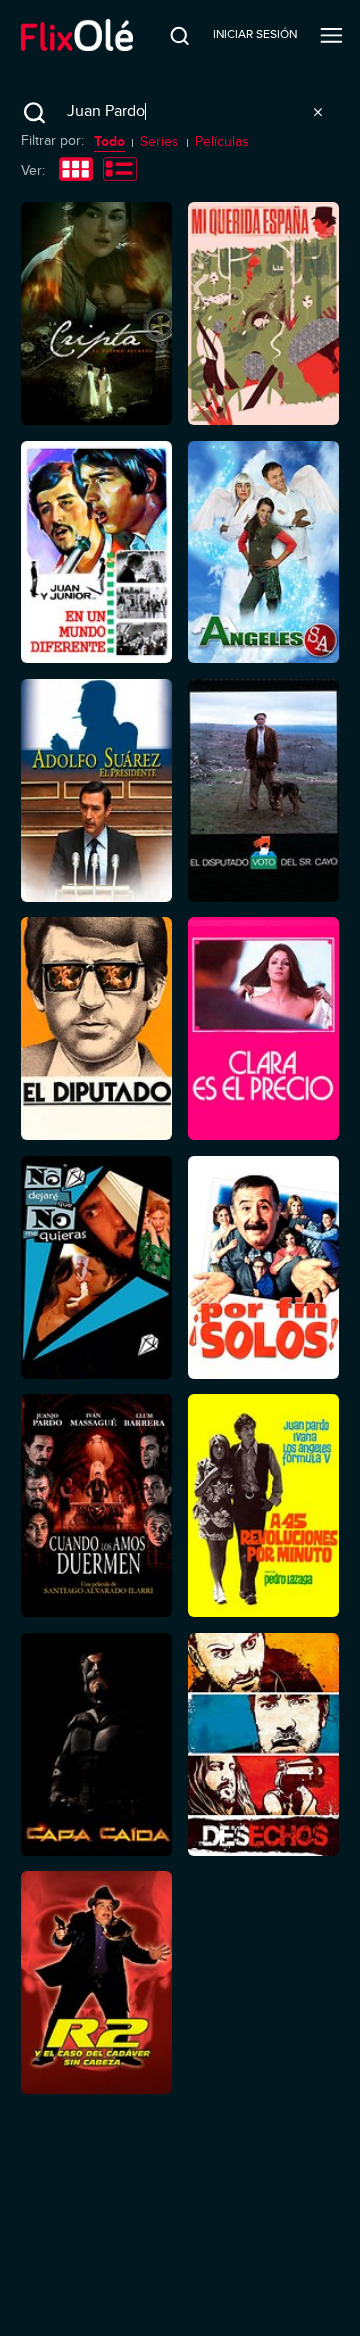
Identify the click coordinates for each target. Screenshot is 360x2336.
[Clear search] (318, 112)
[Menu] (331, 35)
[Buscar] (167, 35)
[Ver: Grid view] (76, 171)
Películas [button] (222, 141)
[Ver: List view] (120, 171)
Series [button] (159, 141)
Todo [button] (109, 141)
